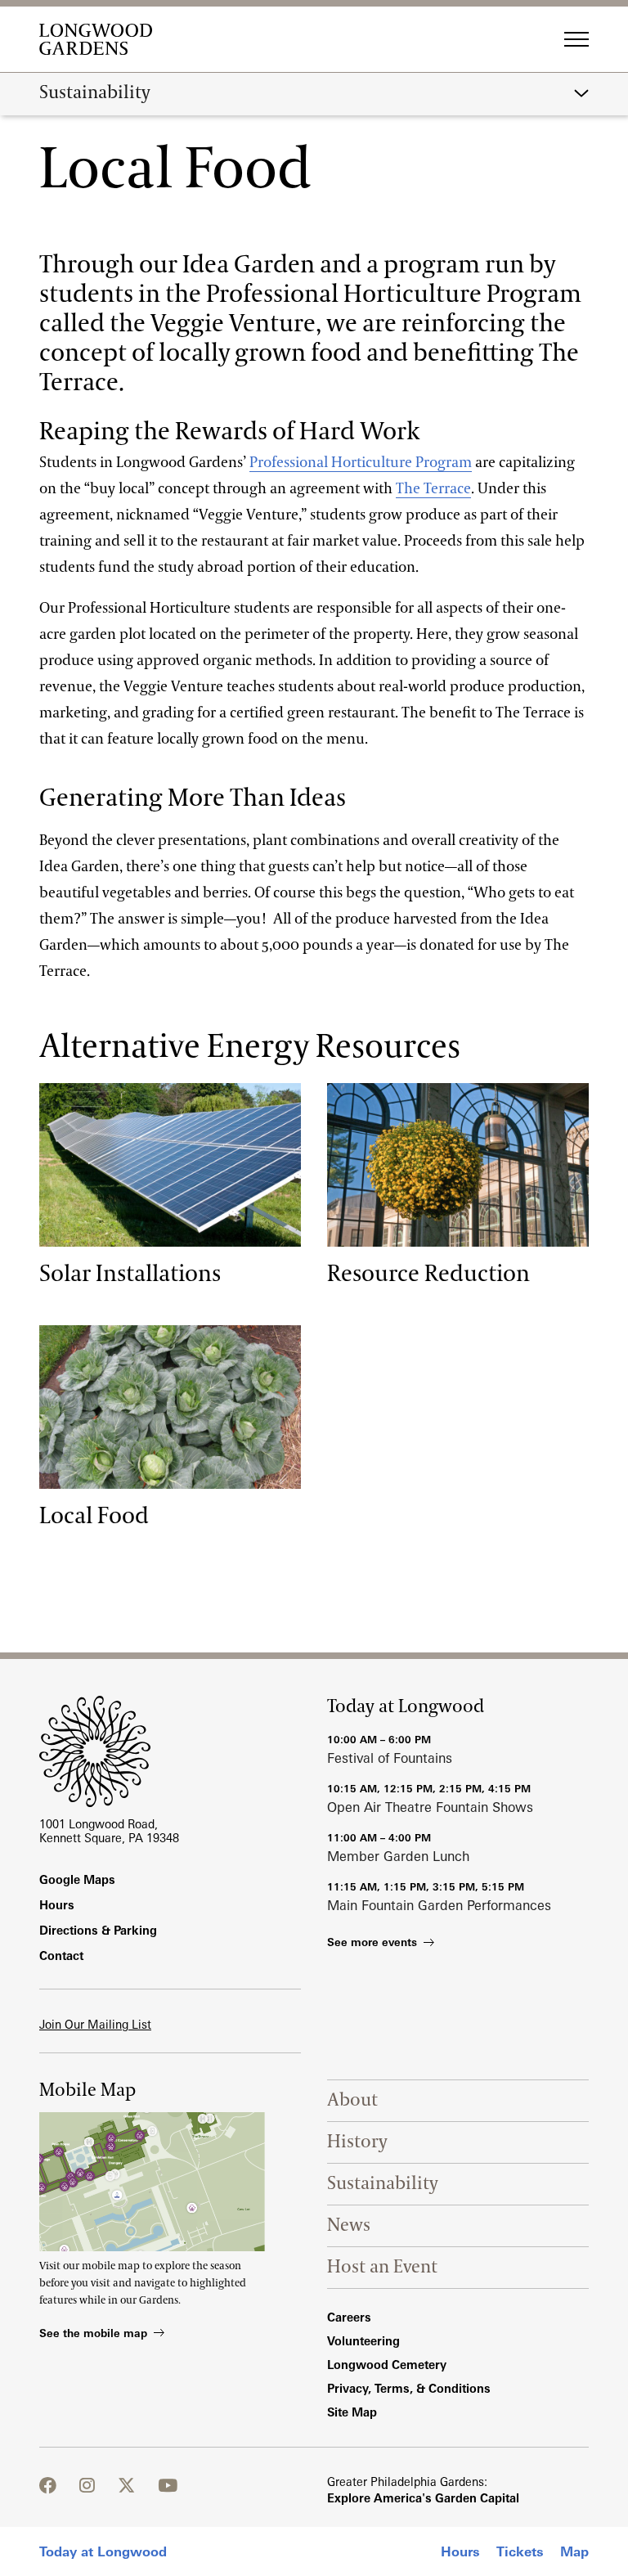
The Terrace (433, 489)
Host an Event (382, 2267)
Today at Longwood (103, 2551)
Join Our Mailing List (95, 2024)
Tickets (520, 2551)
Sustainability (95, 93)
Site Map (352, 2412)
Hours (460, 2551)
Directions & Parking (98, 1930)
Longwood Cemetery (387, 2365)
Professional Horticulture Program (361, 463)
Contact (61, 1956)
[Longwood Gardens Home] (102, 39)
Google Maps (77, 1879)
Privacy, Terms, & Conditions (409, 2388)
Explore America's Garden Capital (423, 2498)
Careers (349, 2317)
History (357, 2142)
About (352, 2100)
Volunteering (363, 2341)
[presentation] (170, 1165)
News (349, 2225)
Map (574, 2551)
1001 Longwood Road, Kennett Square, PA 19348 (109, 1831)
